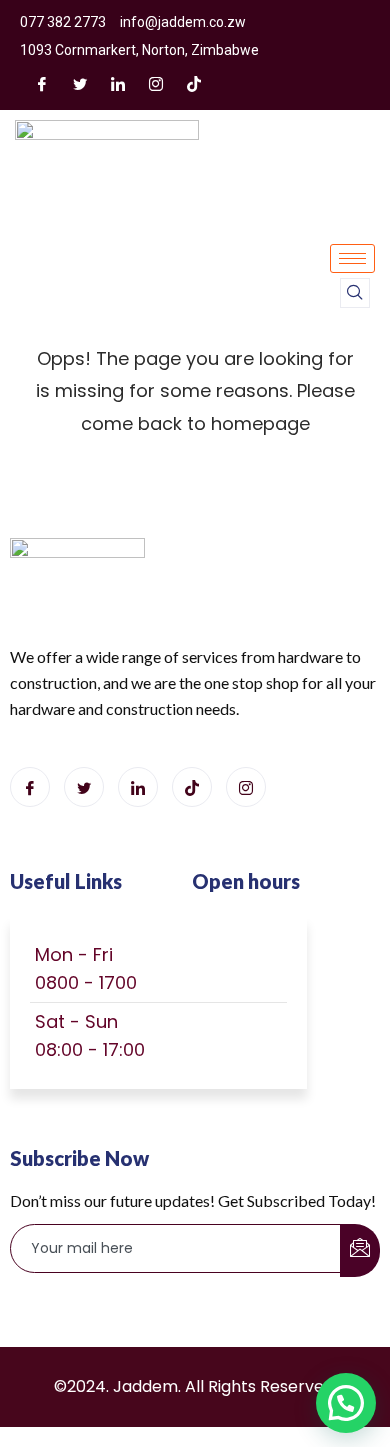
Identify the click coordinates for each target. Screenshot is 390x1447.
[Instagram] (156, 83)
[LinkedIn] (118, 83)
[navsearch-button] (355, 293)
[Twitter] (80, 83)
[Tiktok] (192, 787)
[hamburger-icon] (352, 258)
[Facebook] (42, 83)
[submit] (360, 1250)
